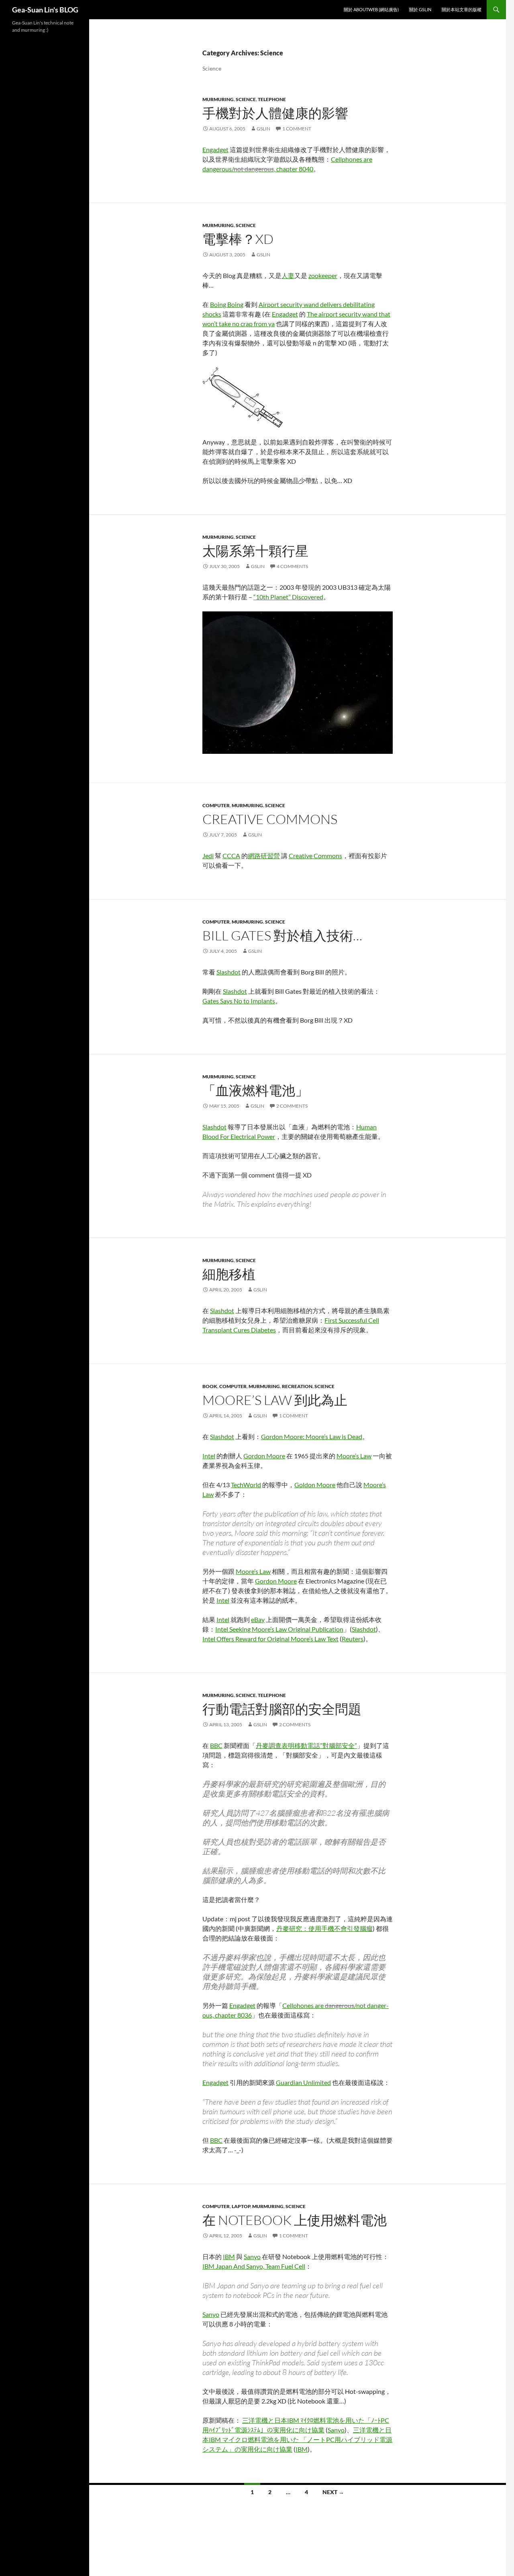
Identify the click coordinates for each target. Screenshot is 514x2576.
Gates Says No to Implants (239, 1001)
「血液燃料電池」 (255, 1090)
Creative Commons (270, 819)
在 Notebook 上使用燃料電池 (295, 2220)
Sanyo (252, 2256)
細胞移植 (229, 1274)
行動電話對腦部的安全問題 (282, 1709)
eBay (258, 1619)
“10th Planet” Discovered (288, 597)
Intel (209, 1456)
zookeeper (323, 275)
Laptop (241, 2206)
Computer (216, 805)
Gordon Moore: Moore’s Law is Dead (312, 1436)
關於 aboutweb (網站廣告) (371, 9)
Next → (333, 2492)
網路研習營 (264, 856)
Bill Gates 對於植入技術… (282, 935)
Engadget (215, 149)
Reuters (353, 1639)
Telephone (272, 99)
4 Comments (292, 566)
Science (246, 99)
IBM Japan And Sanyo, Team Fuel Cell (254, 2266)
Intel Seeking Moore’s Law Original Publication (279, 1629)
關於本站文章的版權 (462, 9)
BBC (216, 1745)
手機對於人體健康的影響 (275, 113)
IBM (229, 2256)
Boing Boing (227, 304)
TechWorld (246, 1485)
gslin (263, 129)
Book (210, 1386)
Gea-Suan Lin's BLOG (45, 10)
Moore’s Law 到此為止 (275, 1400)
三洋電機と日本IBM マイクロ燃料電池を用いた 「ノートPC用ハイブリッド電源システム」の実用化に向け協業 (297, 2439)
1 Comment (297, 129)
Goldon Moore (315, 1485)
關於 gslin (420, 9)
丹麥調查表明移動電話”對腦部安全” (306, 1745)
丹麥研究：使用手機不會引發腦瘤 (324, 1928)
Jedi (208, 856)
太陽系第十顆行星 (255, 551)
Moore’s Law (354, 1456)
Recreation (297, 1386)
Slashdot (228, 972)
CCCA (231, 856)
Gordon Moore (264, 1456)
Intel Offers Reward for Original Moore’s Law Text (270, 1639)
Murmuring (218, 99)
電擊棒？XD (238, 239)
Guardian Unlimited (303, 2082)
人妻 (288, 275)
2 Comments (292, 1106)
